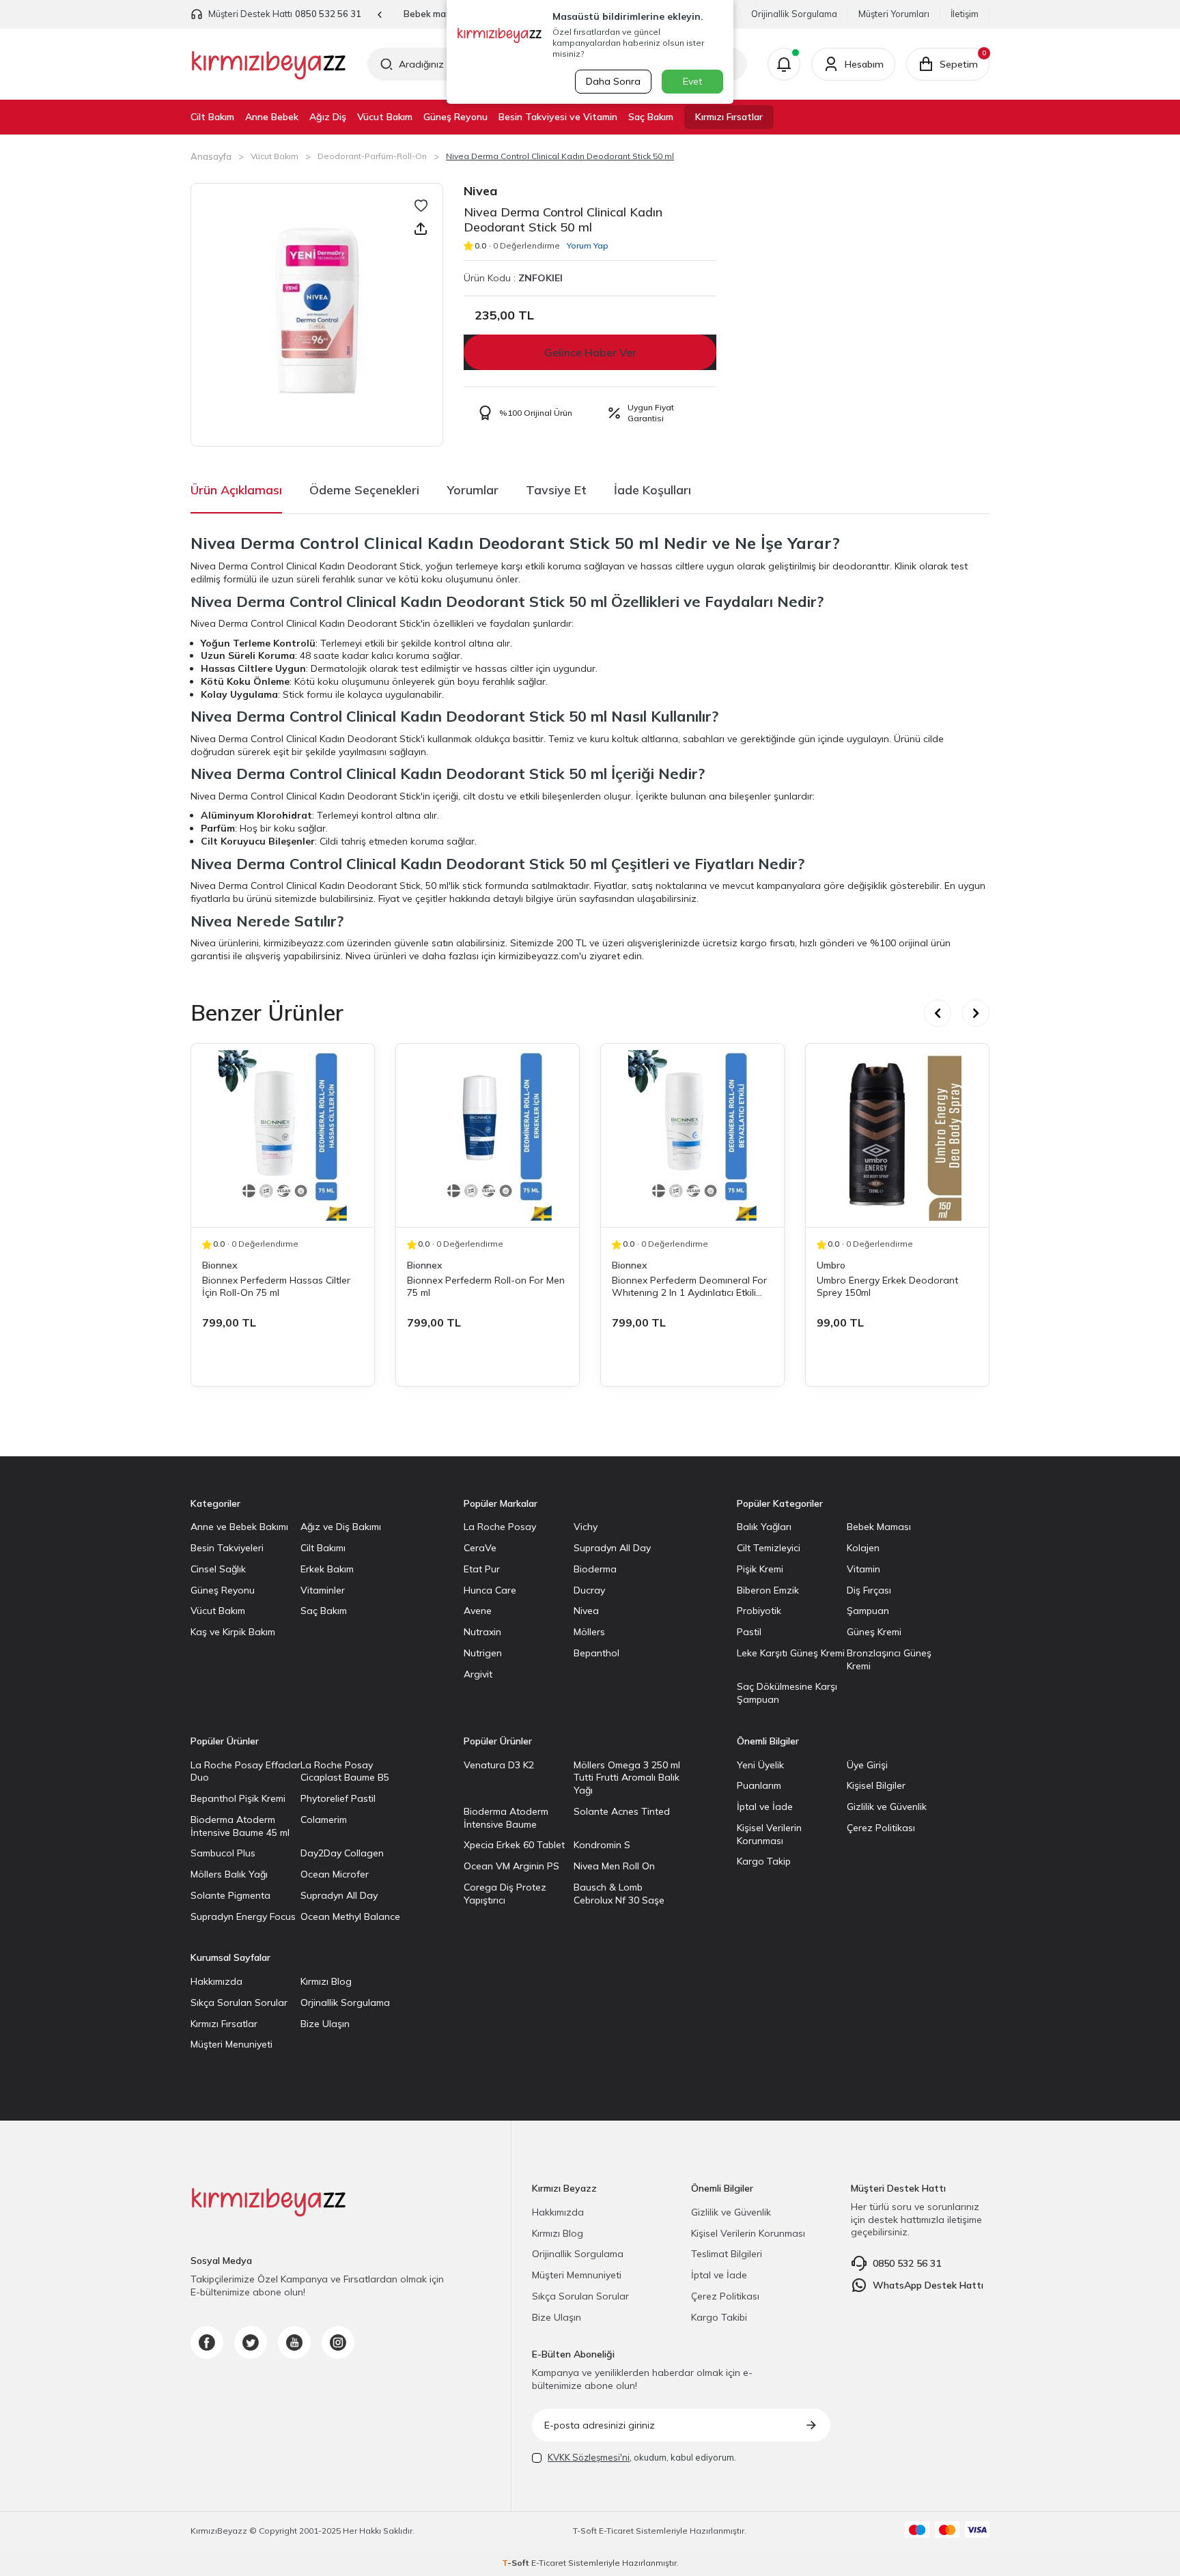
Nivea (480, 191)
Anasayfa (211, 156)
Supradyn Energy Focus (243, 1916)
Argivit (478, 1674)
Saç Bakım (651, 117)
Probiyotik (759, 1611)
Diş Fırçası (869, 1590)
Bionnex (220, 1265)
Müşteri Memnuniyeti (577, 2275)
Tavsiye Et (556, 490)
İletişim (965, 14)
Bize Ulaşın (325, 2024)
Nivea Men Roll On (614, 1866)
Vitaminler (323, 1590)
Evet (692, 81)
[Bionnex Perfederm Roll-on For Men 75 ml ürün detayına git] (488, 1135)
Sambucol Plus (223, 1853)
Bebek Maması (879, 1527)
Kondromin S (602, 1845)
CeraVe (480, 1548)
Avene (478, 1611)
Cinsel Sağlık (218, 1569)
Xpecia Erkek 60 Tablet (514, 1845)
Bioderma (595, 1569)
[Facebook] (207, 2343)
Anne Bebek (272, 117)
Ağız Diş (328, 117)
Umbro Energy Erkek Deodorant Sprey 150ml (887, 1286)
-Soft (586, 2531)
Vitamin (863, 1569)
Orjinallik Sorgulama (345, 2002)
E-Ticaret (616, 2531)
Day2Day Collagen (342, 1853)
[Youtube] (294, 2343)
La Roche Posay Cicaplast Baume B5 (345, 1771)
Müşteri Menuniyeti (231, 2044)
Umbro (831, 1265)
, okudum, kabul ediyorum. (642, 2457)
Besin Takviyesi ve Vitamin (558, 117)
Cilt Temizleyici (769, 1548)
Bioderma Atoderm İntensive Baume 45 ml (240, 1826)
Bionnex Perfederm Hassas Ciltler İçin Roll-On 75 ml (276, 1286)
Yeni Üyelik (760, 1765)
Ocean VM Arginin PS (511, 1866)
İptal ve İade (765, 1807)
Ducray (589, 1590)
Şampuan (868, 1611)
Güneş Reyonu (455, 117)
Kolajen (863, 1548)
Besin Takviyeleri (227, 1548)
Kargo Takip (764, 1861)
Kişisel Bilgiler (876, 1785)
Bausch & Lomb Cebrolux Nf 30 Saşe (619, 1894)
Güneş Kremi (874, 1632)
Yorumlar (473, 490)
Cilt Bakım (212, 117)
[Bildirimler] (784, 64)
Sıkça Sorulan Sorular (239, 2002)
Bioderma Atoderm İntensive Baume (506, 1818)
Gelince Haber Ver (590, 352)
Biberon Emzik (768, 1590)
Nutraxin (482, 1632)
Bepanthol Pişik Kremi (238, 1798)
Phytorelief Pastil (338, 1798)
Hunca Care (490, 1590)
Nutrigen (483, 1653)
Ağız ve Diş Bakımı (341, 1527)
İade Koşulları (652, 490)
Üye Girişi (867, 1765)
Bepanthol (596, 1653)
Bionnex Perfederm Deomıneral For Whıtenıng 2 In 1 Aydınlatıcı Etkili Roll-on (689, 1286)
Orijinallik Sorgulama (794, 14)
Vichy (586, 1527)
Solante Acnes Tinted (622, 1811)
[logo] (269, 64)
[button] (380, 15)
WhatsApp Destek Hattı (928, 2285)
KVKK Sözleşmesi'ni (589, 2457)
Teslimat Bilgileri (727, 2254)
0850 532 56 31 (328, 14)
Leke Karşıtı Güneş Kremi (791, 1653)
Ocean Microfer (335, 1874)
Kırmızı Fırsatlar (729, 117)
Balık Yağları (764, 1527)
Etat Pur (482, 1569)
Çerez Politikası (881, 1828)
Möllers (589, 1632)
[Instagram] (338, 2343)
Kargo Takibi (719, 2317)
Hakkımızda (216, 1981)
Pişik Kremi (760, 1569)
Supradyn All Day (612, 1548)
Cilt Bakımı (323, 1548)
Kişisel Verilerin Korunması (769, 1834)
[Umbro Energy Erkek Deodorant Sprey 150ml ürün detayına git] (897, 1135)
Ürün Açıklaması (236, 490)
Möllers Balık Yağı (229, 1874)
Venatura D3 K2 (499, 1765)
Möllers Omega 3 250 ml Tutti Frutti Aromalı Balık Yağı (627, 1778)
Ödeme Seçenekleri (364, 490)
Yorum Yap (588, 245)
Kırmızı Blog (326, 1981)
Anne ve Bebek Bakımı (239, 1527)
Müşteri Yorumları (894, 14)
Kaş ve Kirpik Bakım (233, 1632)
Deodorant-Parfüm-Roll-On (372, 156)
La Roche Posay (500, 1527)
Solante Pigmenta (230, 1895)
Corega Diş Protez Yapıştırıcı (505, 1894)
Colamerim (324, 1820)
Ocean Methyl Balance (350, 1916)
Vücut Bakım (385, 117)
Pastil (749, 1632)
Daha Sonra (613, 81)
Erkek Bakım (327, 1569)
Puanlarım (759, 1785)
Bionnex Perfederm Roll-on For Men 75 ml (486, 1286)
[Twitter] (251, 2343)
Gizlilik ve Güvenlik (887, 1807)
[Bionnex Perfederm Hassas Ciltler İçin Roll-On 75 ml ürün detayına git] (283, 1135)
